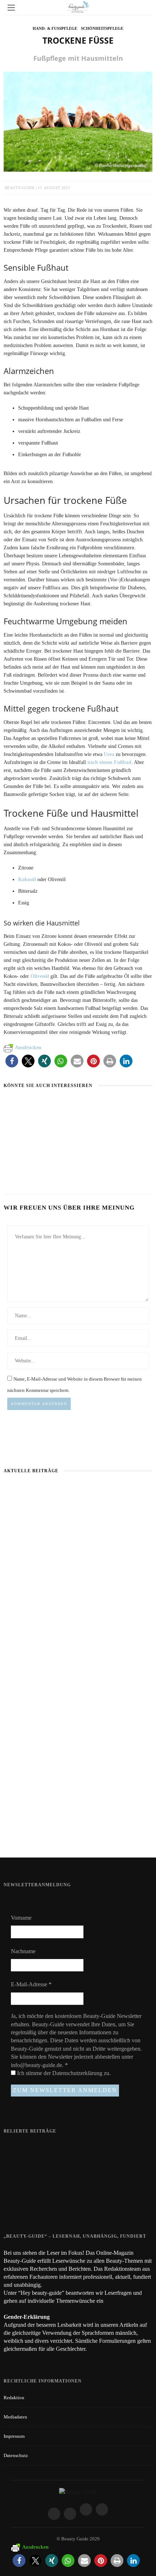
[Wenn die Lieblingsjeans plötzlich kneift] (105, 1106)
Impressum (14, 2436)
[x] (86, 2509)
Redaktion (14, 2398)
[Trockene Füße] (78, 121)
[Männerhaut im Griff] (78, 1535)
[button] (12, 1061)
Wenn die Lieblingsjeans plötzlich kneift (78, 1833)
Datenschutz (16, 2455)
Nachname (23, 1951)
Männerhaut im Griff (78, 1586)
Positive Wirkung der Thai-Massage (78, 2203)
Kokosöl (27, 879)
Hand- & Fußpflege (55, 28)
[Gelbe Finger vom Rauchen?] (18, 2179)
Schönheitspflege (102, 28)
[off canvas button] (11, 8)
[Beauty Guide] (78, 2491)
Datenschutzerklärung (78, 2073)
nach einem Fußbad (109, 762)
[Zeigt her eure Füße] (18, 2148)
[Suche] (145, 7)
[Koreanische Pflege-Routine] (28, 1155)
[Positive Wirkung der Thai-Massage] (18, 2207)
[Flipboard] (102, 2509)
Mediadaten (15, 2417)
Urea (109, 754)
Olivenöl (40, 976)
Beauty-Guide (20, 188)
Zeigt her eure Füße (61, 2147)
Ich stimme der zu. (63, 2073)
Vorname (21, 1918)
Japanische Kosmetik (29, 1119)
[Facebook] (54, 2514)
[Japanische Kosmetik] (32, 1106)
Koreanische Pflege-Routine (39, 1169)
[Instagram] (70, 2514)
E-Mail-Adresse (31, 1984)
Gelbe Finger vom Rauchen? (70, 2175)
